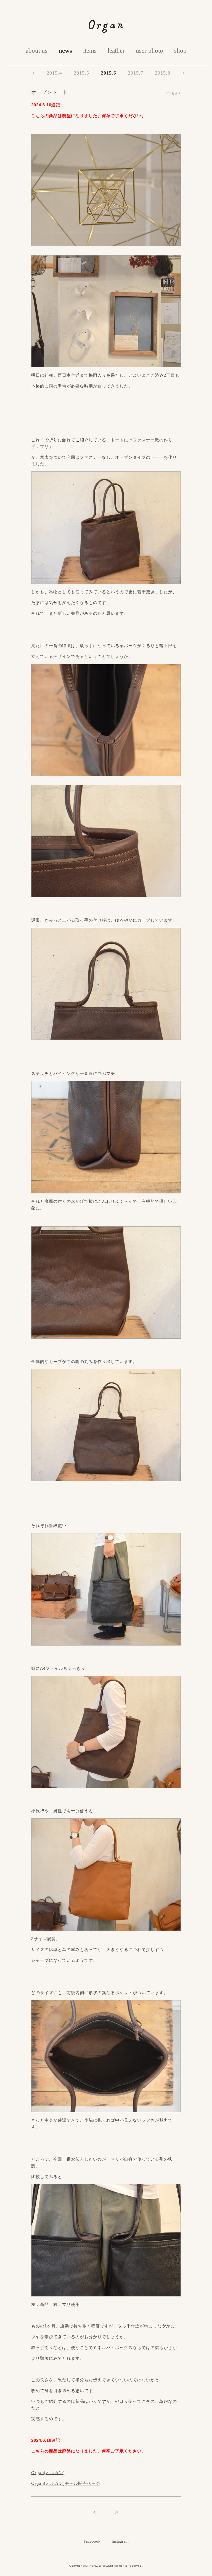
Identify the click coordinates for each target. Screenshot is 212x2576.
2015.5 (81, 73)
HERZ (94, 2566)
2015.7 (136, 73)
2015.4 (54, 73)
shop (180, 51)
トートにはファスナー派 (135, 440)
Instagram (120, 2541)
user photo (149, 51)
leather (116, 51)
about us (37, 51)
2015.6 (108, 73)
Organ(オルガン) (48, 2473)
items (90, 51)
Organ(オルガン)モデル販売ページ (66, 2483)
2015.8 (163, 73)
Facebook (92, 2541)
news (65, 51)
